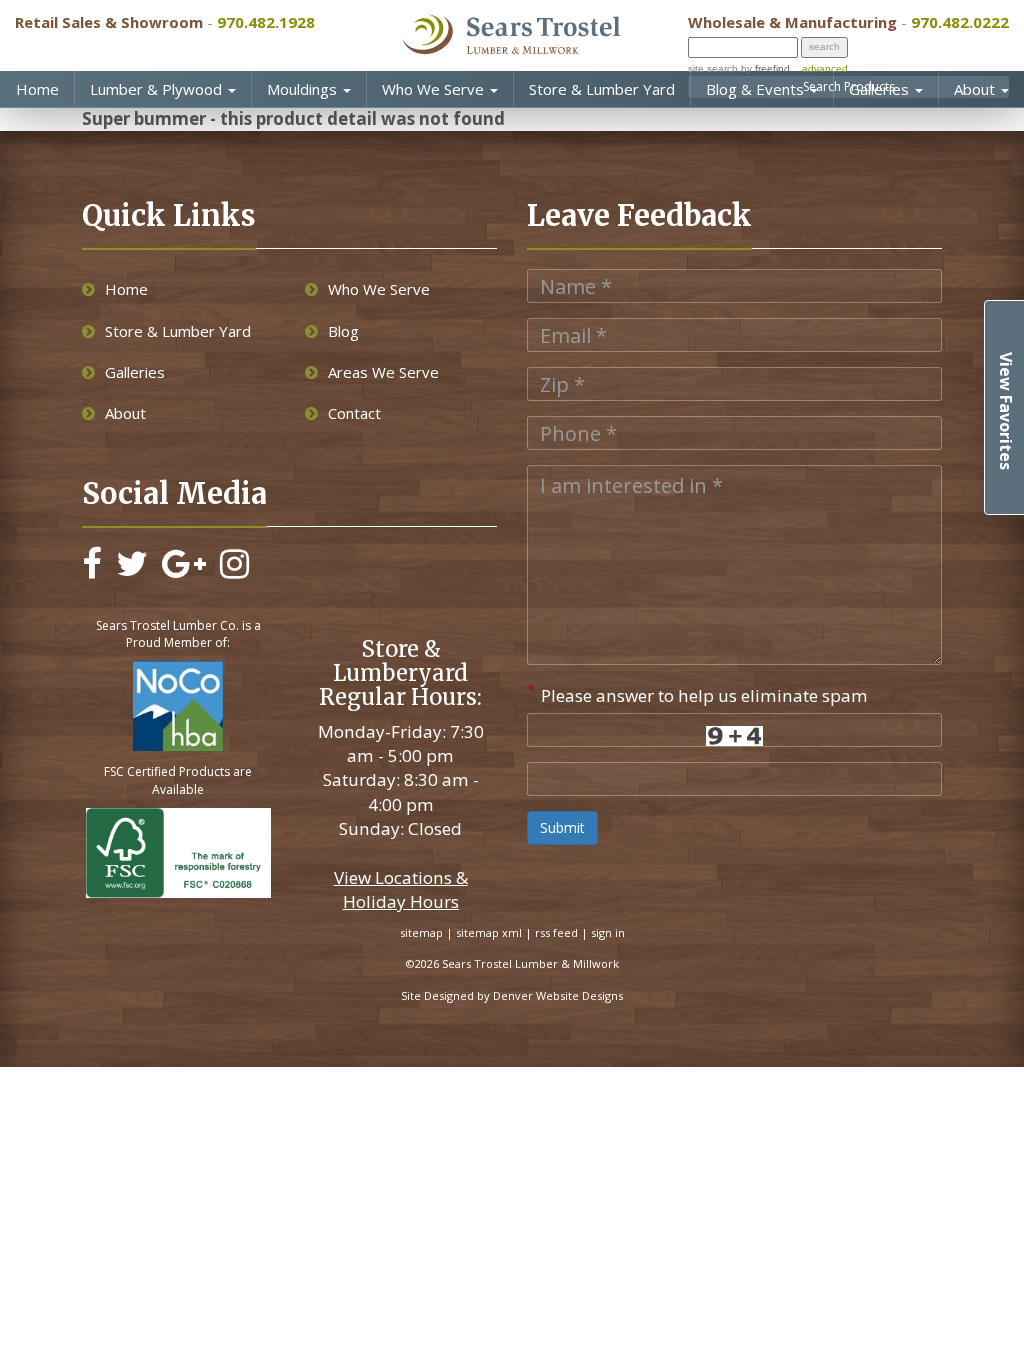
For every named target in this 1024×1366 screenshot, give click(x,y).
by (764, 68)
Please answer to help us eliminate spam (697, 693)
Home (37, 89)
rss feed (556, 932)
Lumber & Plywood (158, 89)
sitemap (421, 932)
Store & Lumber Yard (602, 89)
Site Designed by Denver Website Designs (512, 995)
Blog (343, 331)
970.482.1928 (266, 22)
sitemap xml (489, 932)
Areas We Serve (383, 372)
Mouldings (304, 89)
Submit (562, 827)
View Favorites (1006, 411)
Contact (354, 413)
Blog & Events (757, 89)
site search (713, 68)
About (976, 89)
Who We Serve (435, 89)
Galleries (881, 89)
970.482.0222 (960, 22)
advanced (825, 68)
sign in (608, 932)
